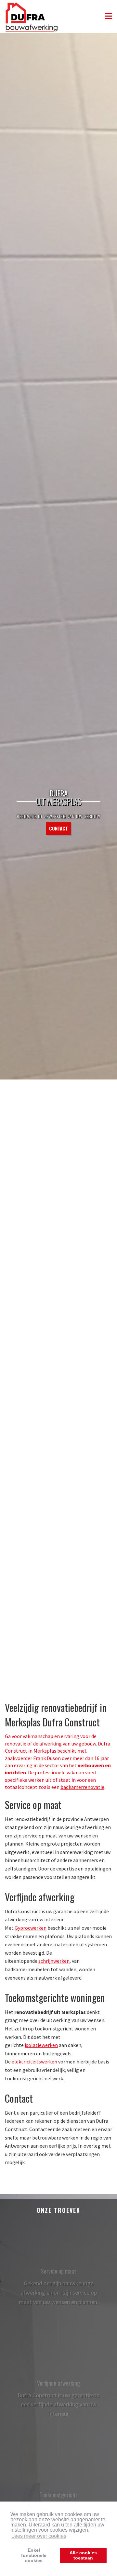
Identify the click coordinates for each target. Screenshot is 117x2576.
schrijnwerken (54, 1961)
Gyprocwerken (31, 1928)
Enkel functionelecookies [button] (34, 2555)
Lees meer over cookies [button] (39, 2536)
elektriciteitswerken (34, 2062)
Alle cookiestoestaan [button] (83, 2555)
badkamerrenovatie (82, 1787)
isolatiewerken (41, 2045)
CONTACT (58, 828)
